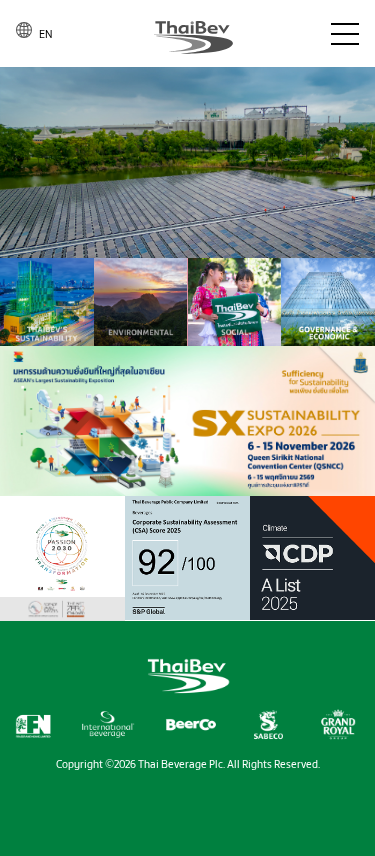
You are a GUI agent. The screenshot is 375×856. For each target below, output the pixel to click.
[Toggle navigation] (345, 34)
